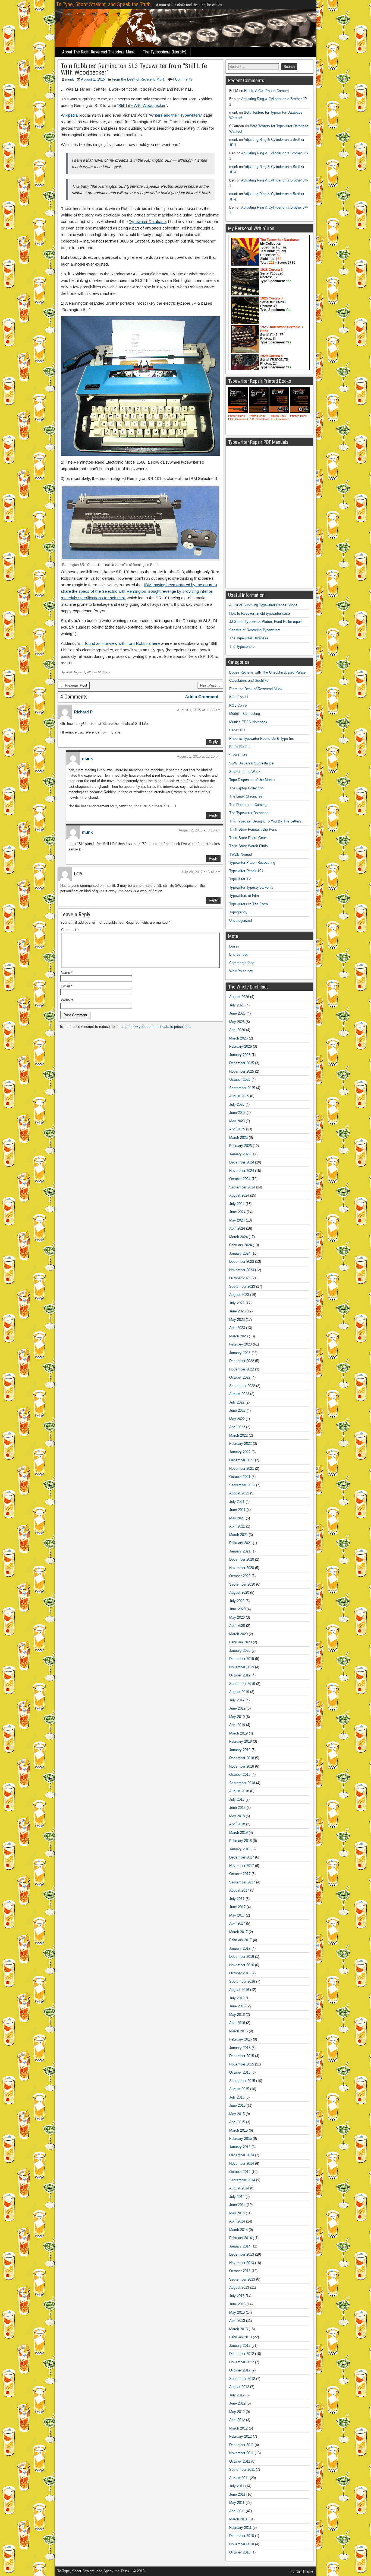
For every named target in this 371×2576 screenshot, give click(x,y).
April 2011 (237, 2511)
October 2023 (240, 1278)
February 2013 (240, 2337)
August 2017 (239, 1890)
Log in (234, 946)
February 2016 (240, 2039)
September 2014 (242, 2180)
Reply (213, 742)
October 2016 (240, 1973)
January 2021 (240, 1551)
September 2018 (242, 1783)
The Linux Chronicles (246, 796)
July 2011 (237, 2486)
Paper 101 (237, 730)
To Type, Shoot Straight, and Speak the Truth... (105, 4)
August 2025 (239, 1096)
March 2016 (238, 2031)
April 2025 (237, 1129)
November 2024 (242, 1171)
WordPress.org (241, 971)
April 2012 (237, 2420)
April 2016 (237, 2023)
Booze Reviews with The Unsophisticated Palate (267, 672)
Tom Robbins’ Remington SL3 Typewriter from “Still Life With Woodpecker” (134, 69)
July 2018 (237, 1799)
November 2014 (242, 2164)
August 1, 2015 (93, 79)
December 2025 (242, 1063)
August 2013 (239, 2288)
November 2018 (242, 1766)
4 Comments (182, 79)
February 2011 (240, 2528)
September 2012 (242, 2379)
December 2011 (241, 2445)
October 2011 (240, 2461)
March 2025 (238, 1138)
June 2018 (237, 1808)
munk (70, 79)
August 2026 (239, 997)
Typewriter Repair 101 (246, 871)
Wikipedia (69, 115)
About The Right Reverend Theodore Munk (98, 52)
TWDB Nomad (240, 854)
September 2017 (242, 1882)
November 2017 (242, 1866)
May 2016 (237, 2015)
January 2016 (240, 2048)
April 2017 (237, 1923)
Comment (70, 930)
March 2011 (238, 2519)
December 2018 (242, 1758)
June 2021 (237, 1510)
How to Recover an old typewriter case (260, 613)
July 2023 (237, 1303)
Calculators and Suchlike (249, 680)
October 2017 (240, 1874)
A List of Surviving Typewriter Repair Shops (263, 605)
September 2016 (242, 1982)
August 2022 (239, 1394)
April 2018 (237, 1824)
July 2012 (237, 2395)
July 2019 (237, 1700)
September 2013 (242, 2279)
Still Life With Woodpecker (142, 105)
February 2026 (240, 1046)
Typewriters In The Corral (249, 904)
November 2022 (242, 1369)
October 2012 (240, 2370)
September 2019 (242, 1684)
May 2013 (237, 2312)
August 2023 (239, 1295)
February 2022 (240, 1444)
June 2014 (237, 2205)
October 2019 (240, 1675)
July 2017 (237, 1899)
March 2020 (238, 1634)
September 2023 (242, 1287)
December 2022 (242, 1361)
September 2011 (242, 2470)
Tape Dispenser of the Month (252, 780)
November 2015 (242, 2064)
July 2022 (237, 1402)
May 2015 (237, 2114)
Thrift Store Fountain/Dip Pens (253, 829)
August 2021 (239, 1493)
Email (67, 986)
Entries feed (239, 954)
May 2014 (237, 2213)
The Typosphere (242, 647)
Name (67, 973)
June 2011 (237, 2494)
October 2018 (240, 1775)
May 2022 (237, 1419)
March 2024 (238, 1237)
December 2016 (242, 1957)
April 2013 (237, 2321)
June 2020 (237, 1609)
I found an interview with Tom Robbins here (121, 643)
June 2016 (237, 2006)
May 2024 (237, 1220)
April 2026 (237, 1030)
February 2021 (240, 1543)
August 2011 (239, 2478)
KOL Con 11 (239, 697)
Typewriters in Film (244, 896)
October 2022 (240, 1377)
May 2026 (237, 1022)
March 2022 (238, 1435)
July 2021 (237, 1502)
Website (67, 1000)
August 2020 (239, 1593)
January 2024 (240, 1253)
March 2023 (238, 1336)
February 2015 (240, 2139)
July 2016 (237, 1998)
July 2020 (237, 1601)
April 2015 (237, 2122)
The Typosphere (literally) (165, 52)
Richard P (83, 712)
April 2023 (237, 1328)
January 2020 (240, 1651)
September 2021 (242, 1485)
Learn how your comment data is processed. (157, 1027)
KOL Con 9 (238, 705)
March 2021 (238, 1535)
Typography (238, 912)
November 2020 (242, 1568)
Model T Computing (245, 714)
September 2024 (242, 1187)
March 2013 (238, 2329)
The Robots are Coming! (248, 805)
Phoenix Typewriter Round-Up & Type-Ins (262, 739)
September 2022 (242, 1386)
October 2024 (240, 1179)
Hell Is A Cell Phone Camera (266, 91)
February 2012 (240, 2436)
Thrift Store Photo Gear (248, 838)
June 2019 (237, 1708)
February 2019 (240, 1741)
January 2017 (240, 1948)
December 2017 (242, 1857)
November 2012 (242, 2362)
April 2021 (237, 1526)
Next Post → (210, 685)
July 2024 (237, 1204)
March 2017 (238, 1932)
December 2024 (242, 1162)
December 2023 (242, 1262)
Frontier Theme (301, 2571)
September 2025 (242, 1088)
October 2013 (240, 2271)
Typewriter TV (240, 879)
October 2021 (240, 1477)
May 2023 (237, 1320)
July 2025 (237, 1104)
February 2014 (240, 2238)
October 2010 (240, 2552)
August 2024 (239, 1195)
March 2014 (238, 2230)
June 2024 (237, 1212)
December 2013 (242, 2254)
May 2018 (237, 1816)
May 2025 (237, 1121)
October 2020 (240, 1576)
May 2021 (237, 1518)
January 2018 (240, 1849)
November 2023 (242, 1270)
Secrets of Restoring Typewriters (255, 630)
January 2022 (240, 1452)
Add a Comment (202, 697)
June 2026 (237, 1013)
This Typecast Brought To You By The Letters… (267, 821)
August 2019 (239, 1692)
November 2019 (242, 1667)
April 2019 (237, 1725)
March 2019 (238, 1733)
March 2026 (238, 1038)
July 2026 (237, 1005)
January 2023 (240, 1353)
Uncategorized (240, 921)
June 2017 (237, 1907)
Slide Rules (238, 755)
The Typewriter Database (249, 638)
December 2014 (242, 2155)
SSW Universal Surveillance (251, 763)
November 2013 (242, 2263)
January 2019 (240, 1750)
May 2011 (237, 2503)
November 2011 (241, 2453)
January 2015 (240, 2147)
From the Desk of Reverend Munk (139, 79)
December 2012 (242, 2354)
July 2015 (237, 2097)
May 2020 (237, 1617)
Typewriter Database (147, 221)
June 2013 (237, 2304)
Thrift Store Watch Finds (249, 846)
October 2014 (240, 2172)
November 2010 (242, 2544)
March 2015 (238, 2130)
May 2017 (237, 1915)
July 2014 (237, 2197)
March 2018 (238, 1833)
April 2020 (237, 1626)
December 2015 (242, 2056)
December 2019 (242, 1659)
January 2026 (240, 1055)
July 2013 (237, 2296)
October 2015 (240, 2072)
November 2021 (242, 1469)
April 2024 (237, 1228)
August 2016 (239, 1990)
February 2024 (240, 1245)
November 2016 (242, 1965)
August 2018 (239, 1791)
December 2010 (242, 2536)
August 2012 (239, 2387)
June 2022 (237, 1410)
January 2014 (240, 2246)
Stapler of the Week (245, 772)
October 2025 (240, 1080)
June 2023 (237, 1311)
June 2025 (237, 1113)
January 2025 (240, 1154)
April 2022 (237, 1427)
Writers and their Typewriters (175, 115)
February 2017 (240, 1940)
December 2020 (242, 1559)
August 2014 (239, 2188)
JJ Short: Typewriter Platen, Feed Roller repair (265, 622)
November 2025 (242, 1071)
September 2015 (242, 2081)
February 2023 (240, 1344)
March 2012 (238, 2428)
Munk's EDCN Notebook (248, 722)
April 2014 (237, 2221)
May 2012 (237, 2412)
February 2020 (240, 1642)
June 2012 (237, 2403)
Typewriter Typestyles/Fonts (251, 887)
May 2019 (237, 1717)
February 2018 (240, 1841)
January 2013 (240, 2346)
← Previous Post (74, 685)
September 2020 (242, 1584)
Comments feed (242, 963)
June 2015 (237, 2105)
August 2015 (239, 2089)
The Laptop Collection (246, 788)
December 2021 (242, 1460)
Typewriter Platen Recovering (252, 863)
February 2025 (240, 1146)
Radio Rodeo (239, 747)
